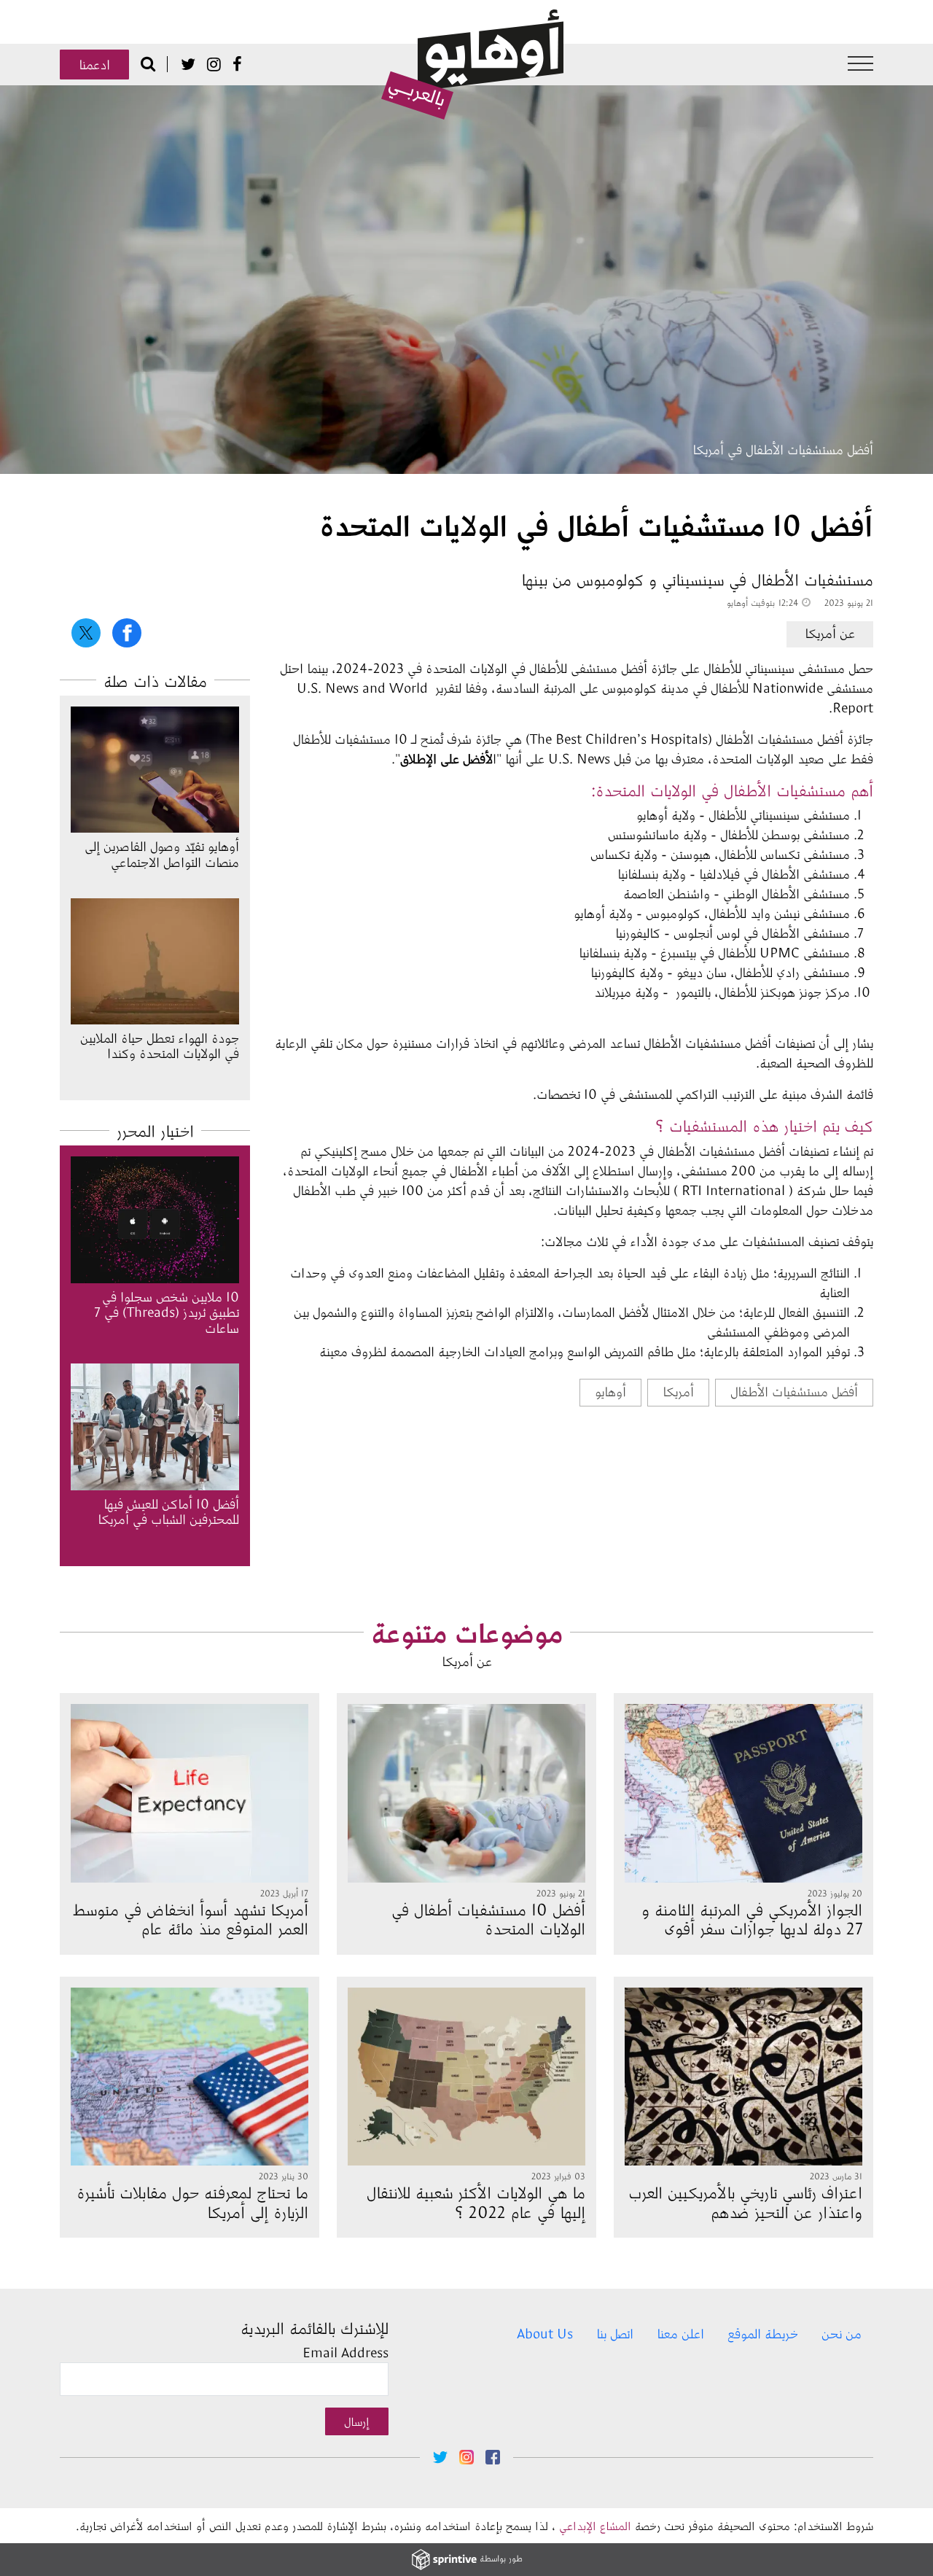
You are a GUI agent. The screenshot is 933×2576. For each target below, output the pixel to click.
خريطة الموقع (763, 2333)
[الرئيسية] (472, 65)
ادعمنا (94, 64)
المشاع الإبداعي (595, 2525)
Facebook (237, 64)
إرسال (357, 2421)
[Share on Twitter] (86, 633)
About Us (545, 2333)
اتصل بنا (615, 2333)
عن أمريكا (830, 633)
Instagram (214, 64)
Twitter (188, 64)
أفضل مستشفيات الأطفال (794, 1391)
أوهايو (610, 1391)
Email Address (346, 2352)
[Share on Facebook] (127, 633)
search (148, 63)
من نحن (842, 2333)
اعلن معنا (680, 2333)
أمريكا (678, 1391)
